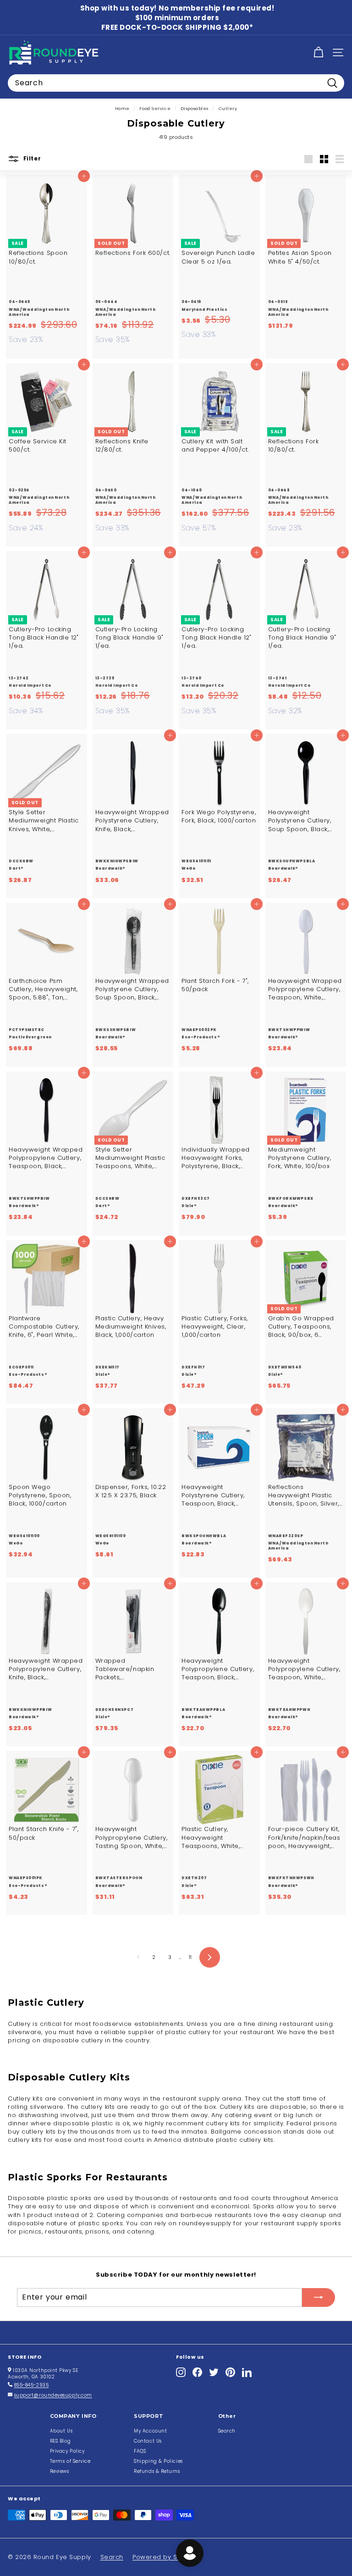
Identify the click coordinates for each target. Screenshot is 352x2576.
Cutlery (228, 108)
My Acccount (150, 2431)
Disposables (195, 108)
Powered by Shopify (165, 2557)
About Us (61, 2431)
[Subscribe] (319, 2297)
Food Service (155, 108)
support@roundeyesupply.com (53, 2395)
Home (122, 108)
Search (227, 2431)
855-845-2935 (32, 2385)
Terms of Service (70, 2461)
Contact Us (148, 2441)
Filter (31, 159)
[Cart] (318, 52)
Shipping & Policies (158, 2461)
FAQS (140, 2451)
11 (190, 1957)
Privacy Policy (67, 2451)
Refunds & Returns (157, 2471)
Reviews (60, 2471)
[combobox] (176, 83)
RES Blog (60, 2441)
